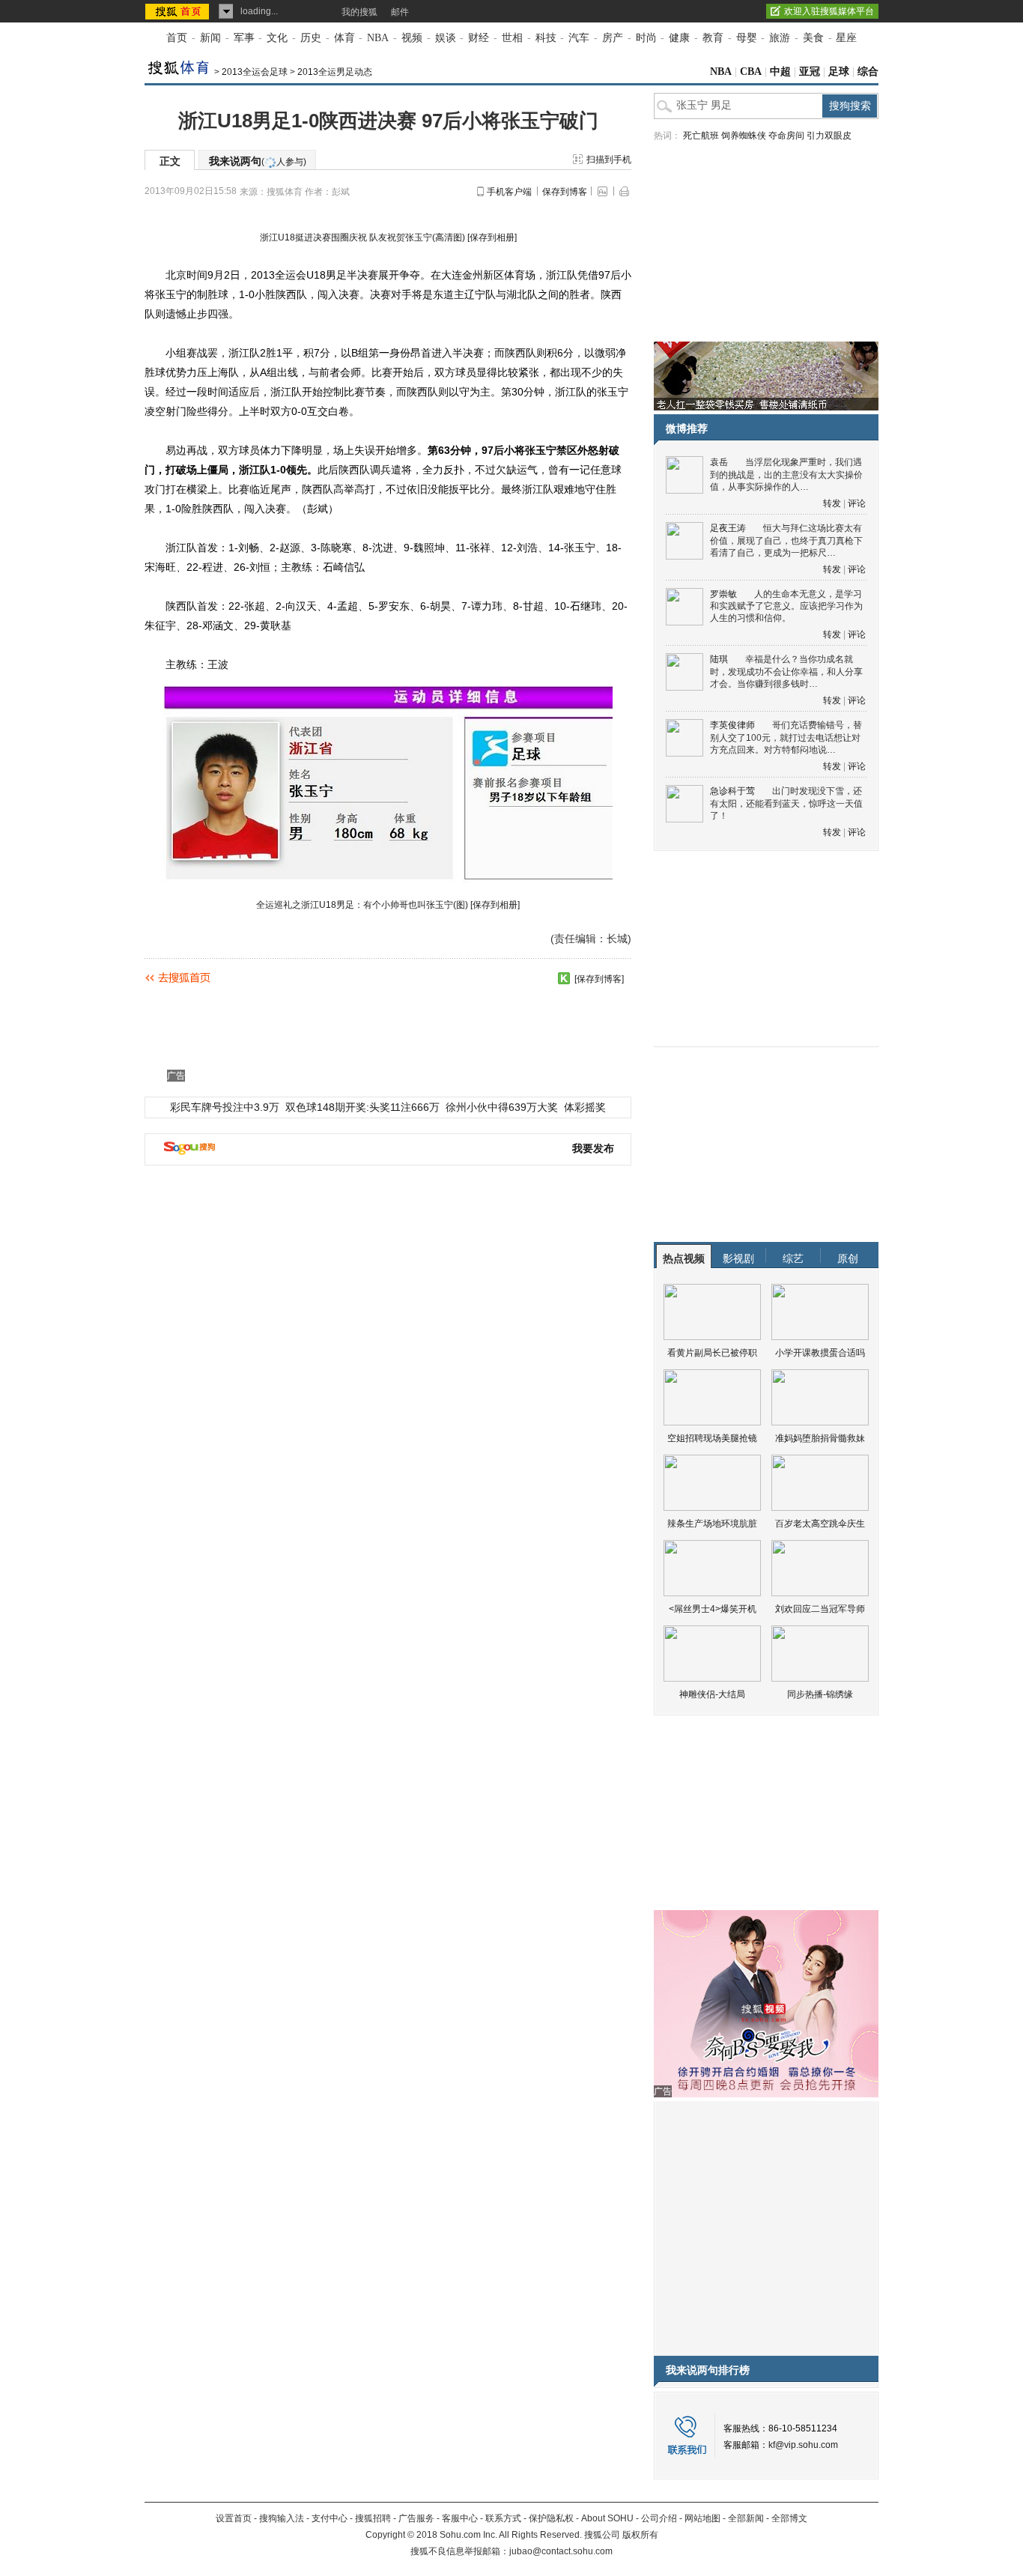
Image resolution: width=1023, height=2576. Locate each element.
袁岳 (719, 462)
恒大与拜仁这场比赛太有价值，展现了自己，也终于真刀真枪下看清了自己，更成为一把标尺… (786, 540)
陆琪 (719, 659)
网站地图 (702, 2518)
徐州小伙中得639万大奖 (502, 1107)
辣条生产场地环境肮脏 (712, 1524)
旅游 (780, 38)
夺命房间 (786, 136)
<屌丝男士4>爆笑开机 (713, 1609)
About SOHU (607, 2518)
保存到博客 (565, 192)
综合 (868, 72)
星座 (846, 38)
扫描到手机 (609, 160)
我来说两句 (258, 161)
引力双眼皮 (829, 136)
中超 (780, 72)
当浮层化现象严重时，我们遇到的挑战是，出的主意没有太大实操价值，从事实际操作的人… (786, 475)
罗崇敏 (723, 594)
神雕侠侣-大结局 (712, 1694)
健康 (679, 38)
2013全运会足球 (255, 72)
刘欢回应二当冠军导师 (820, 1609)
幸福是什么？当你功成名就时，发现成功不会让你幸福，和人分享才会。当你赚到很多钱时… (786, 672)
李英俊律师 (732, 725)
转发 (832, 503)
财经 (479, 38)
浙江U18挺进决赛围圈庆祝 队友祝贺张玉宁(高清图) (362, 237)
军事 (244, 38)
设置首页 (234, 2518)
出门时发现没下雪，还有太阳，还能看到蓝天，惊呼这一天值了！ (786, 803)
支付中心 (330, 2518)
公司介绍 (659, 2518)
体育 (344, 38)
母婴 (747, 38)
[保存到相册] (492, 237)
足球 (839, 72)
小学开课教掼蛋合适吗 (820, 1353)
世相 (512, 38)
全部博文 (789, 2518)
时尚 (646, 38)
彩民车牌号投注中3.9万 (225, 1107)
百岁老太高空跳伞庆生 (820, 1524)
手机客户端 (509, 192)
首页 (177, 38)
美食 (813, 38)
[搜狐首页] (179, 11)
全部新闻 (746, 2518)
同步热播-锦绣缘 (820, 1694)
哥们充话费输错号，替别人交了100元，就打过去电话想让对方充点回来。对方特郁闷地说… (786, 737)
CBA (751, 72)
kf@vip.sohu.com (803, 2445)
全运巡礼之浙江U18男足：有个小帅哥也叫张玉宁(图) (362, 905)
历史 (311, 38)
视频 (412, 38)
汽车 (579, 38)
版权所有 (640, 2535)
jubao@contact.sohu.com (561, 2551)
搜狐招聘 (373, 2518)
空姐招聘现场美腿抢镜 (712, 1438)
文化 (277, 38)
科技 (546, 38)
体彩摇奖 (585, 1107)
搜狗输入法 (282, 2518)
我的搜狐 (359, 12)
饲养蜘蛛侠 (744, 136)
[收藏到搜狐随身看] (564, 978)
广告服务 (416, 2518)
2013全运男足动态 (335, 72)
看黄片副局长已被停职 (712, 1353)
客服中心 (460, 2518)
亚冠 (810, 72)
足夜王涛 (728, 528)
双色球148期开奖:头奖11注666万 (362, 1107)
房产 (613, 38)
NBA (378, 38)
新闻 (210, 38)
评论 (857, 503)
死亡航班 (701, 136)
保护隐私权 (551, 2518)
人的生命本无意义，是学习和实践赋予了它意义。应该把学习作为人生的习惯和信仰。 (786, 606)
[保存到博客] (599, 979)
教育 (713, 38)
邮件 (400, 12)
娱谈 (446, 38)
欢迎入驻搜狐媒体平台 (829, 11)
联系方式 (503, 2518)
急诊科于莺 (732, 791)
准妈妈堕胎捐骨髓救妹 (820, 1438)
